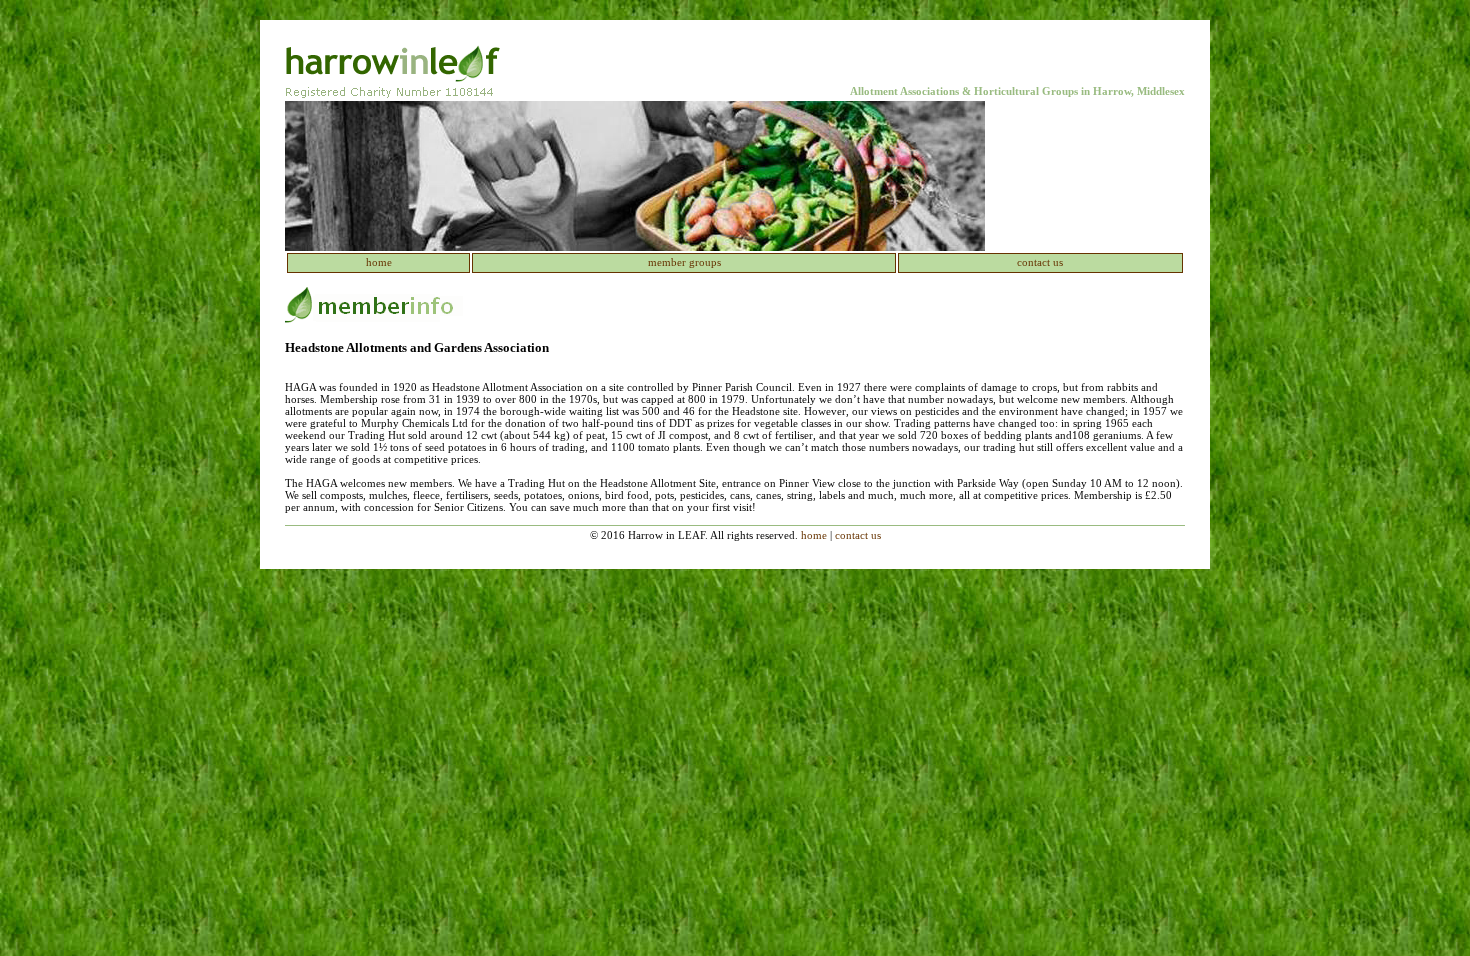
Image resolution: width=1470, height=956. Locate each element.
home (379, 262)
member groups (684, 262)
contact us (1040, 262)
